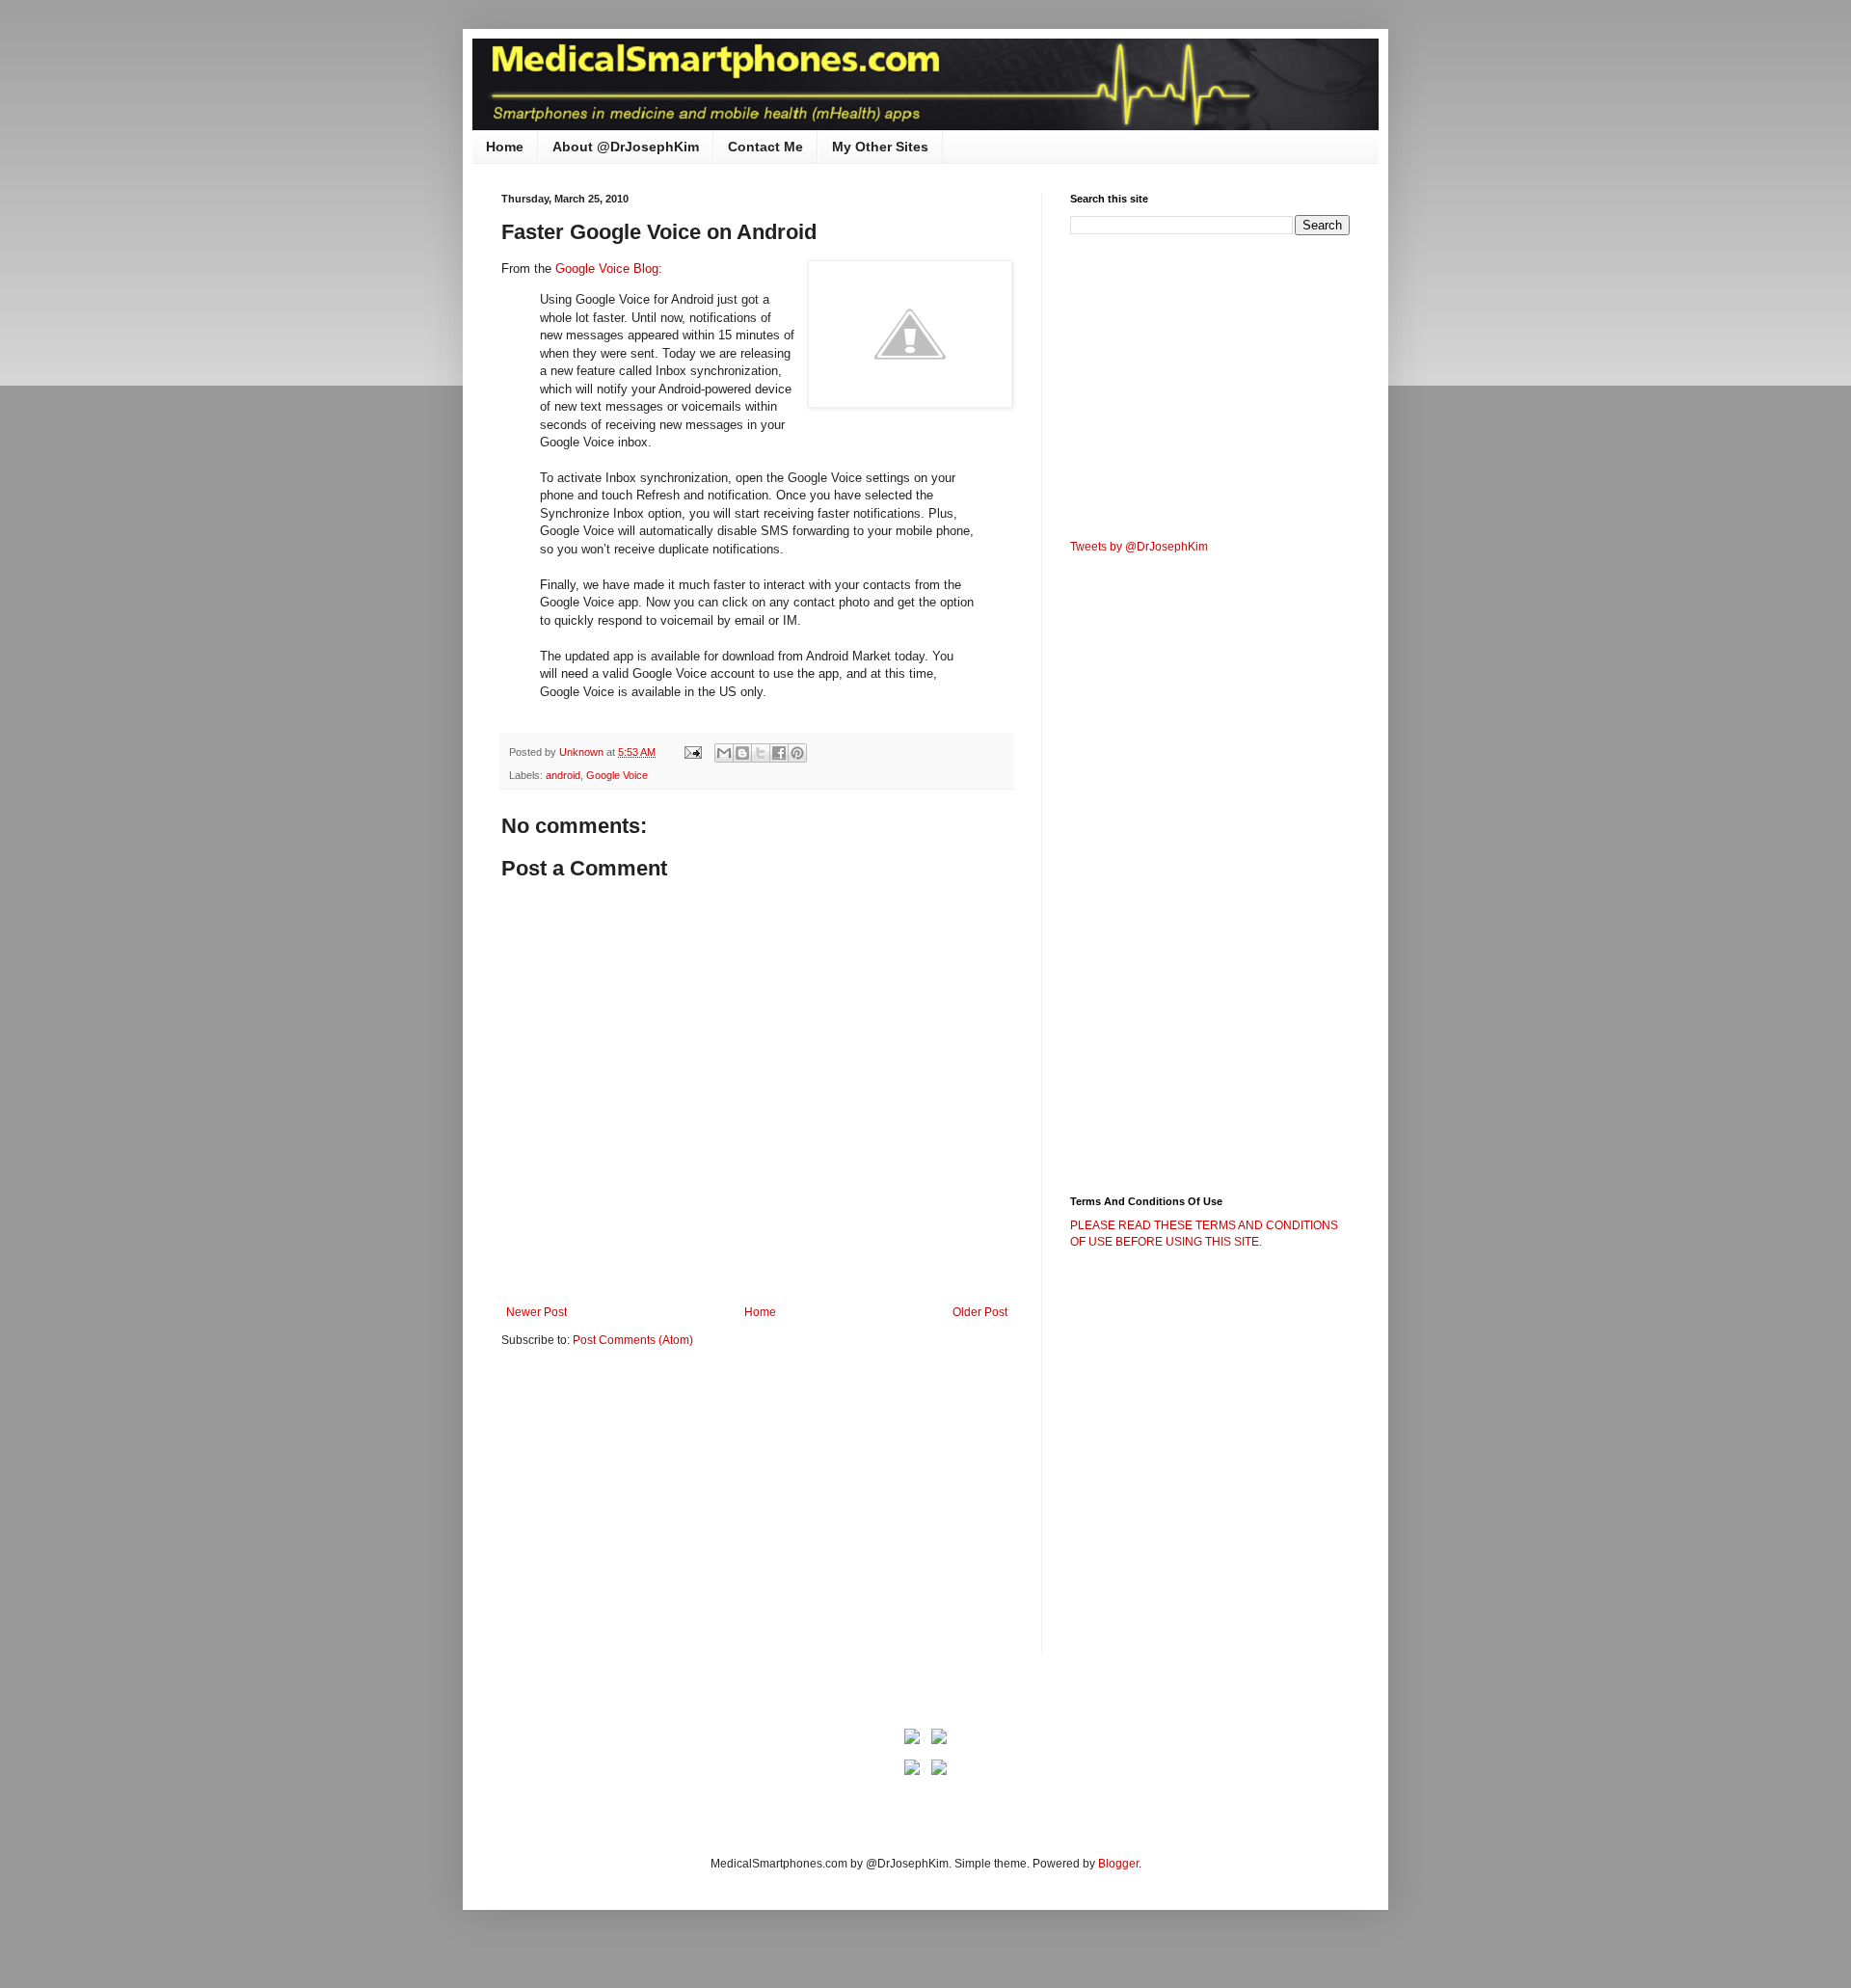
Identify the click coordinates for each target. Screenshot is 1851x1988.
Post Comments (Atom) (633, 1340)
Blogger (1118, 1864)
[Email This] (724, 753)
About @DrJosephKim (626, 147)
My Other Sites (880, 147)
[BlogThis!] (742, 753)
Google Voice (617, 775)
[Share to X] (761, 753)
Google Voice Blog (607, 269)
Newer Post (537, 1312)
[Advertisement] (663, 1513)
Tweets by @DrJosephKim (1139, 547)
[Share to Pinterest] (797, 753)
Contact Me (765, 147)
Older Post (980, 1312)
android (563, 775)
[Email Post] (692, 752)
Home (505, 147)
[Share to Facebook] (779, 753)
